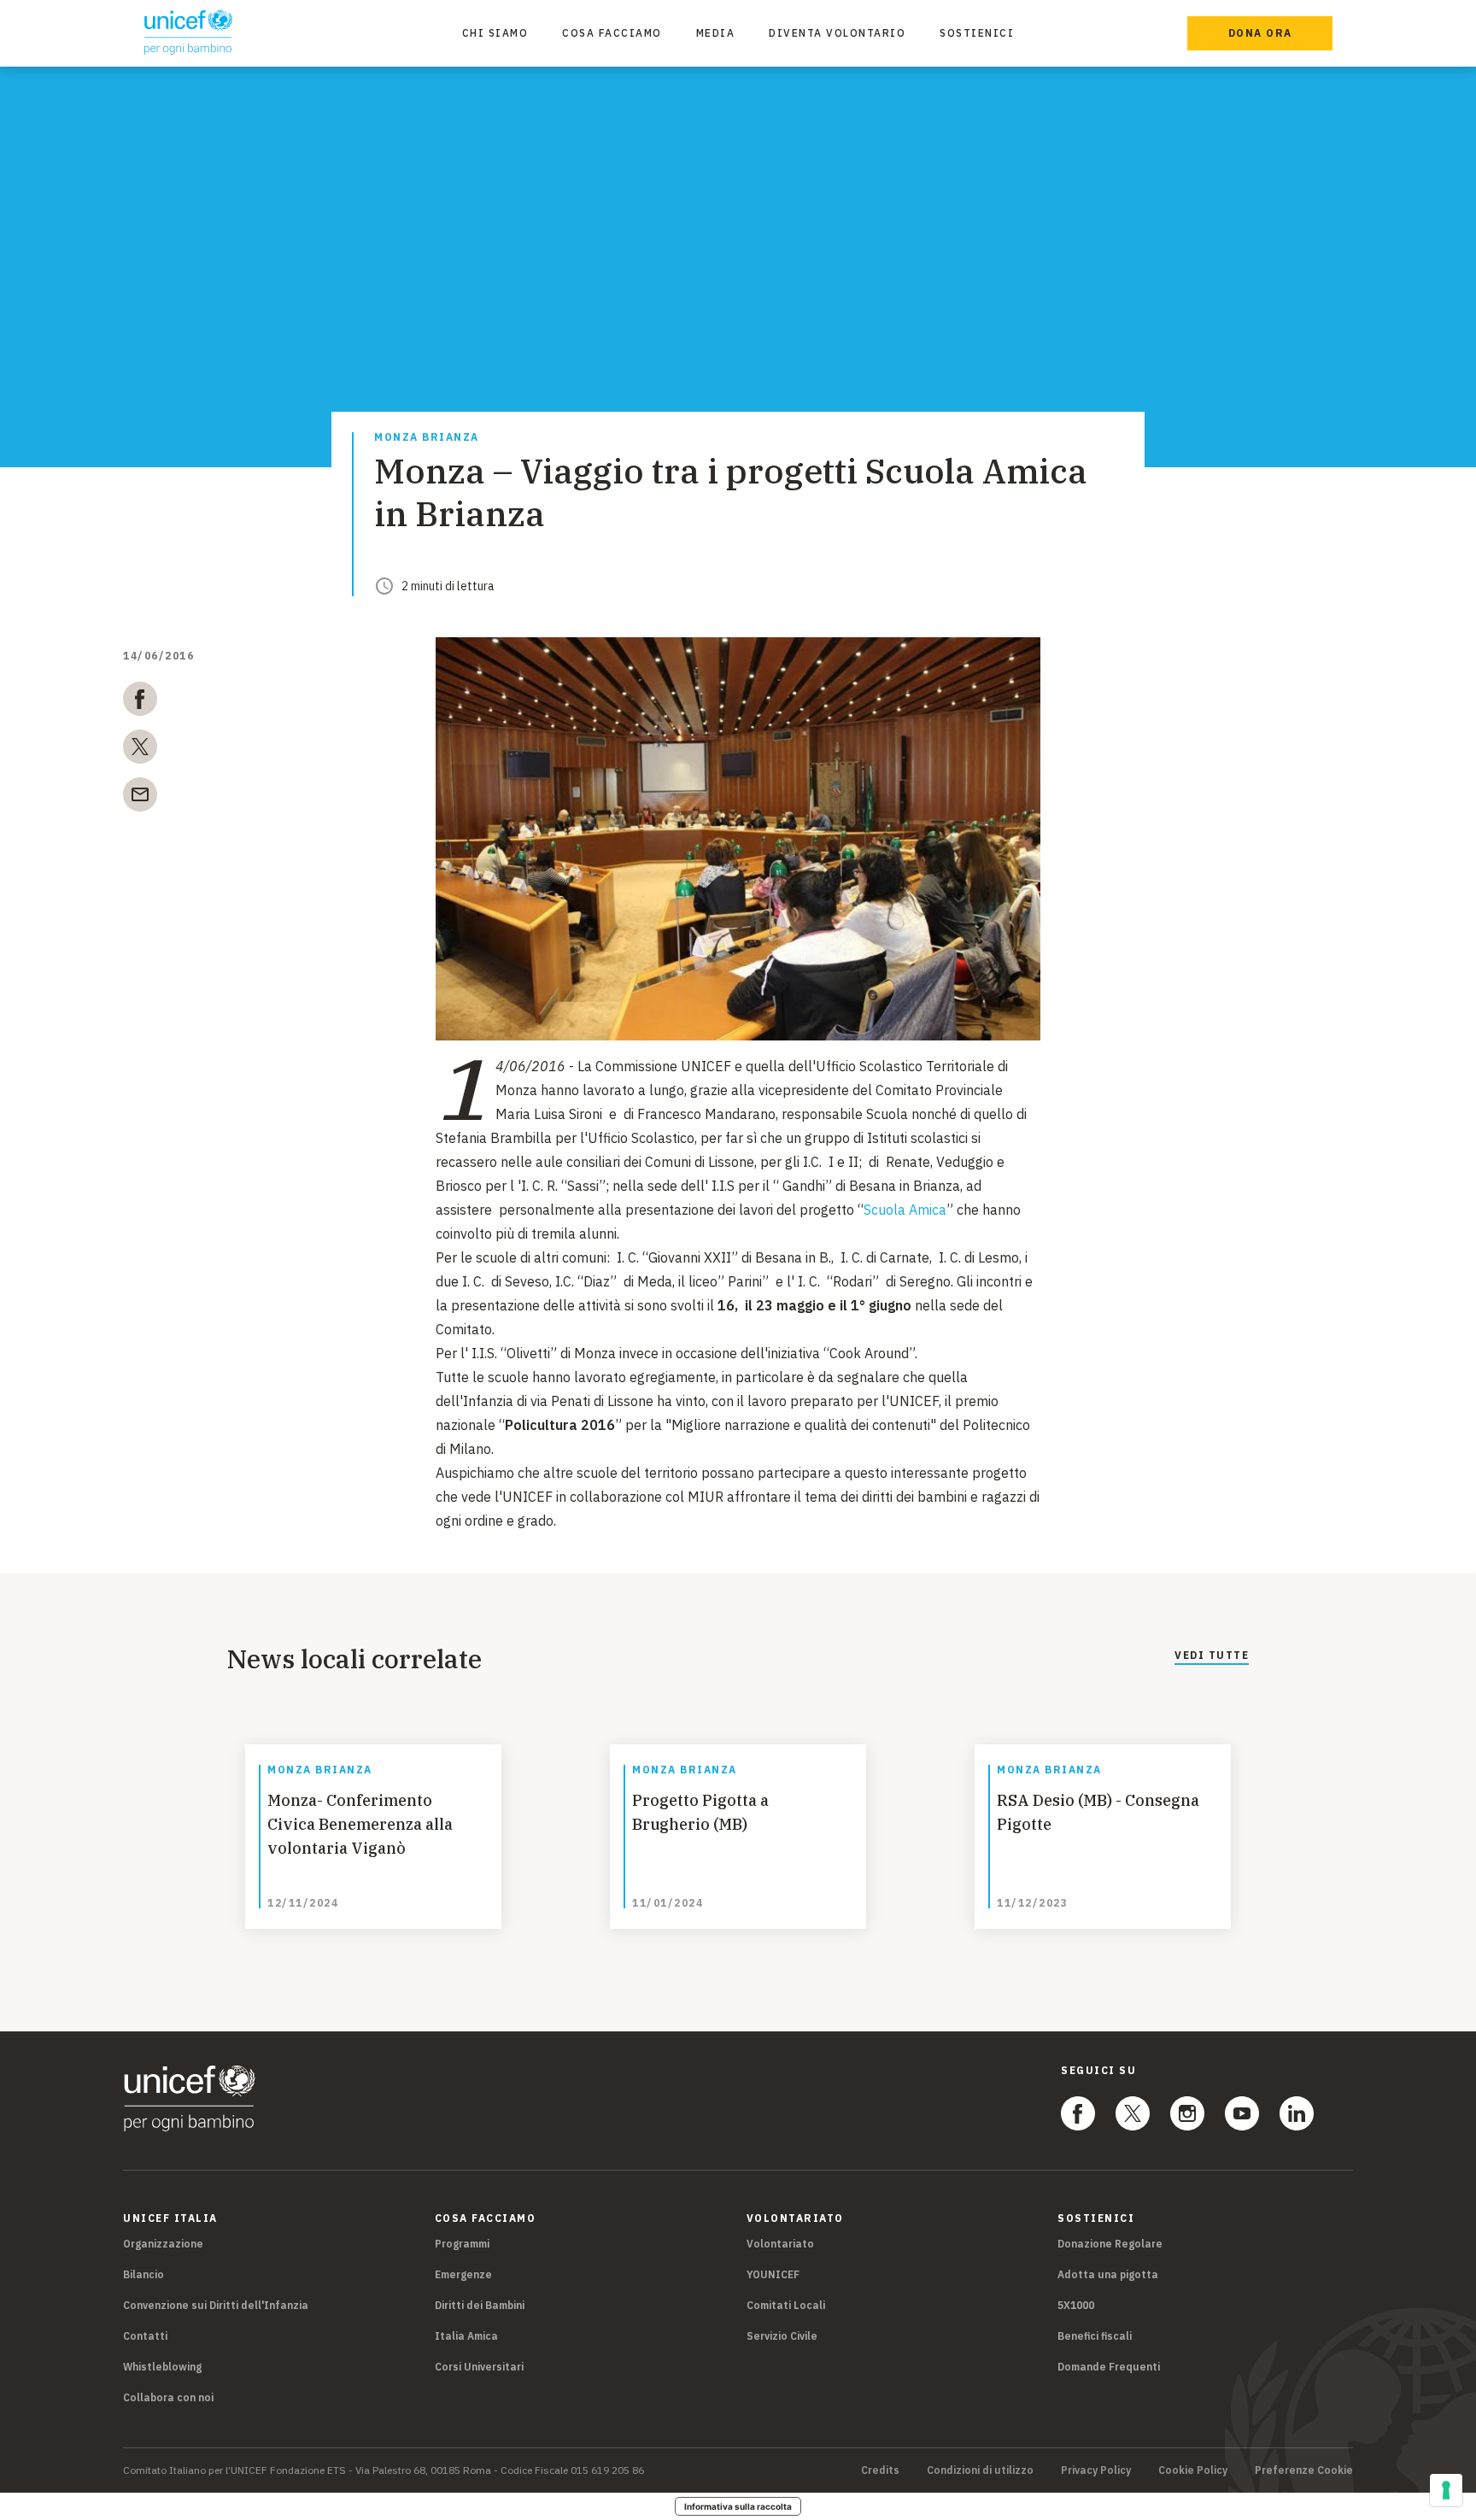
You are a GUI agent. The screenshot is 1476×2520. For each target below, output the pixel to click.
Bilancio (143, 2274)
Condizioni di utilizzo (980, 2470)
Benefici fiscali (1095, 2336)
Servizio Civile (782, 2336)
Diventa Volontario (837, 33)
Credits (880, 2470)
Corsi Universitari (479, 2367)
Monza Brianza (427, 438)
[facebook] (140, 702)
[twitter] (140, 750)
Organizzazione (163, 2244)
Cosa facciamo (612, 33)
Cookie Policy (1193, 2470)
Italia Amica (466, 2336)
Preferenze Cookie (1304, 2470)
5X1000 (1076, 2305)
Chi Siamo (495, 33)
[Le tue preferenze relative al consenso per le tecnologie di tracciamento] (1446, 2490)
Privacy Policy (1096, 2470)
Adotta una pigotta (1108, 2274)
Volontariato (780, 2244)
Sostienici (977, 33)
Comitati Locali (786, 2305)
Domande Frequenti (1109, 2367)
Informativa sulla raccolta (738, 2506)
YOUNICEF (773, 2274)
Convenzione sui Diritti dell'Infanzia (216, 2305)
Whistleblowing (162, 2367)
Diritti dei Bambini (480, 2305)
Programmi (462, 2244)
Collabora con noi (168, 2397)
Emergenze (463, 2274)
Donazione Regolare (1110, 2244)
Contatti (145, 2336)
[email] (140, 798)
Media (716, 33)
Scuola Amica (905, 1210)
